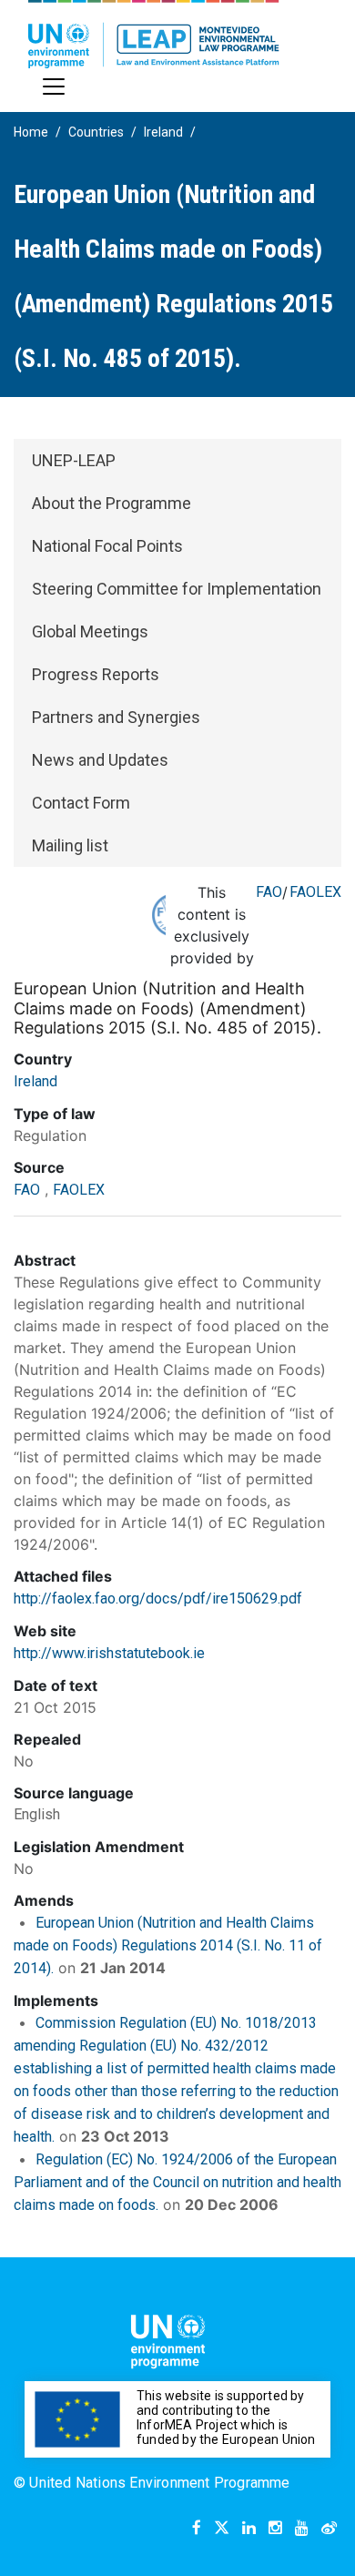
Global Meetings (90, 631)
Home (31, 132)
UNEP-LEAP (74, 460)
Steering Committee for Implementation (177, 589)
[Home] (154, 34)
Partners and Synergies (116, 717)
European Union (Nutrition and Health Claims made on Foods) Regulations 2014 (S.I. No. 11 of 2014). (168, 1945)
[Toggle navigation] (54, 87)
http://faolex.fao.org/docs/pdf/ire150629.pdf (158, 1599)
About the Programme (112, 503)
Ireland (163, 132)
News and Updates (100, 760)
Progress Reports (96, 674)
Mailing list (70, 845)
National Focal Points (107, 546)
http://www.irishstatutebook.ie (109, 1653)
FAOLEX (315, 892)
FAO (269, 892)
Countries (96, 132)
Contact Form (81, 803)
